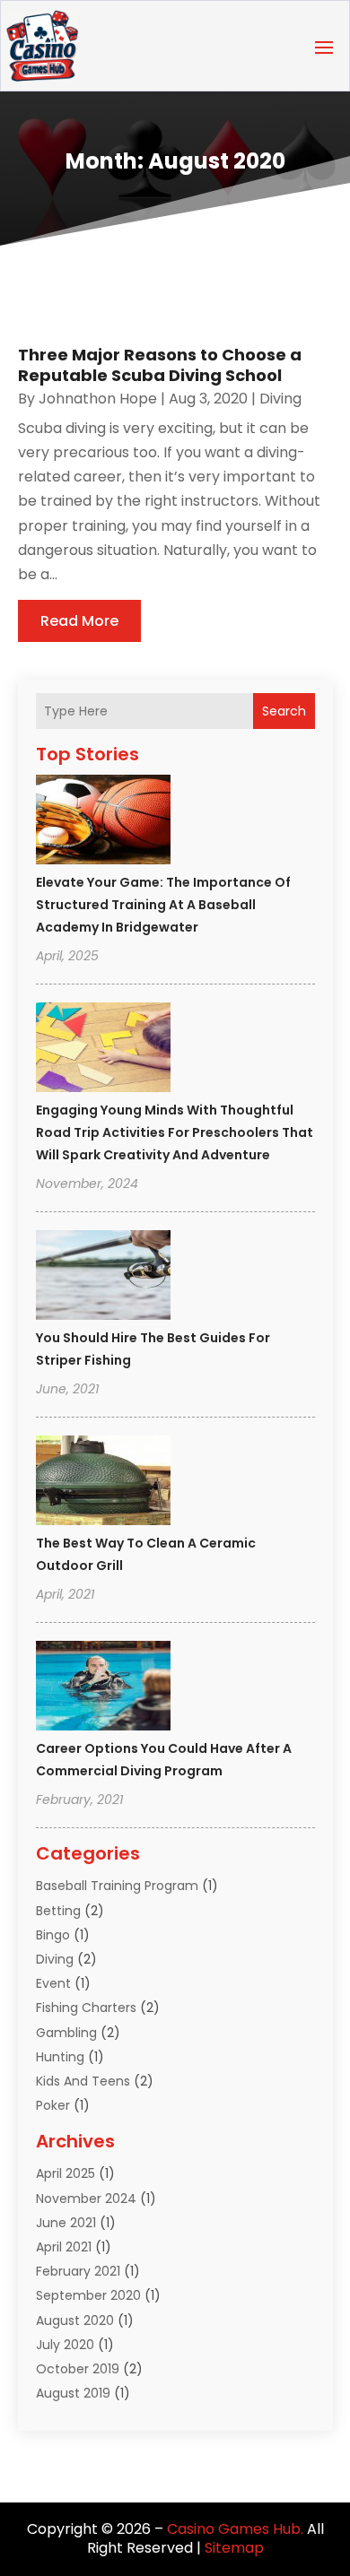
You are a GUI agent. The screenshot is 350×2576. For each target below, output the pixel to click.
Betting (58, 1911)
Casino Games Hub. (235, 2529)
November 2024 (86, 2199)
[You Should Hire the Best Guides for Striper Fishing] (103, 1278)
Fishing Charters (86, 2008)
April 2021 (64, 2247)
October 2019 (78, 2369)
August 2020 (75, 2320)
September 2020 (88, 2295)
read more (79, 621)
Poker (53, 2105)
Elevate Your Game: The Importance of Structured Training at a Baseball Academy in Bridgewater (163, 905)
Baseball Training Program (117, 1886)
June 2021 (66, 2223)
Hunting (60, 2057)
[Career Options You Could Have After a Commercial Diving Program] (103, 1688)
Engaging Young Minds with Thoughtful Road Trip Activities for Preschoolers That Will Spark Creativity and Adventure (175, 1132)
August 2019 (73, 2393)
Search (284, 711)
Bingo (53, 1935)
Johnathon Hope (98, 399)
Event (53, 1983)
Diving (55, 1959)
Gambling (66, 2033)
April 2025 (66, 2173)
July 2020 (65, 2345)
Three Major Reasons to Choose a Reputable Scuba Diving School (160, 365)
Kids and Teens (83, 2081)
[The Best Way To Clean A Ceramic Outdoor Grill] (103, 1483)
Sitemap (234, 2548)
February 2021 (78, 2271)
